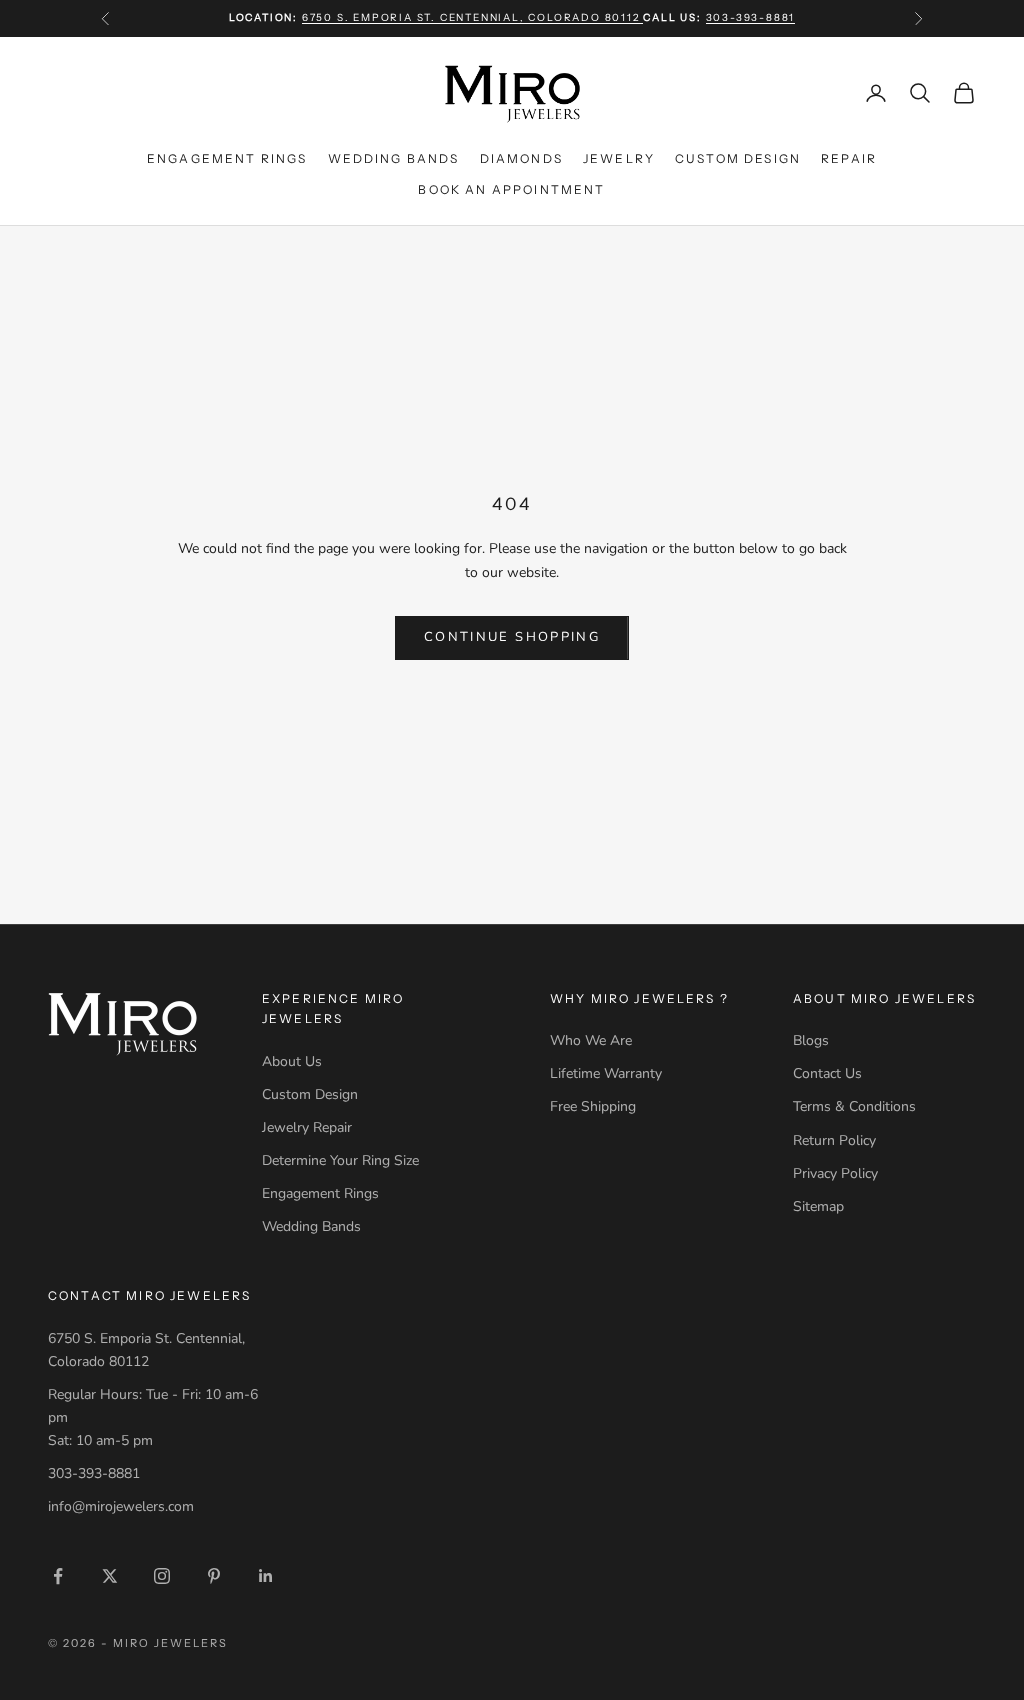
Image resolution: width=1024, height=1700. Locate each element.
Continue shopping (512, 637)
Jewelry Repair (307, 1127)
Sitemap (818, 1206)
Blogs (811, 1040)
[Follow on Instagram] (162, 1576)
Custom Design (738, 158)
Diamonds (521, 158)
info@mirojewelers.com (121, 1506)
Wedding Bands (394, 158)
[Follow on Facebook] (58, 1576)
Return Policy (834, 1140)
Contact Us (827, 1073)
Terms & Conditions (854, 1106)
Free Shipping (593, 1106)
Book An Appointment (511, 189)
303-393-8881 (751, 17)
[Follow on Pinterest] (214, 1576)
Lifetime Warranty (606, 1073)
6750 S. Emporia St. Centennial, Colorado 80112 (473, 17)
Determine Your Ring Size (340, 1160)
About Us (292, 1061)
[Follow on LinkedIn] (266, 1576)
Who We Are (591, 1040)
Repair (849, 158)
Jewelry (619, 158)
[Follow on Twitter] (110, 1576)
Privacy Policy (835, 1173)
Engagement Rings (227, 158)
